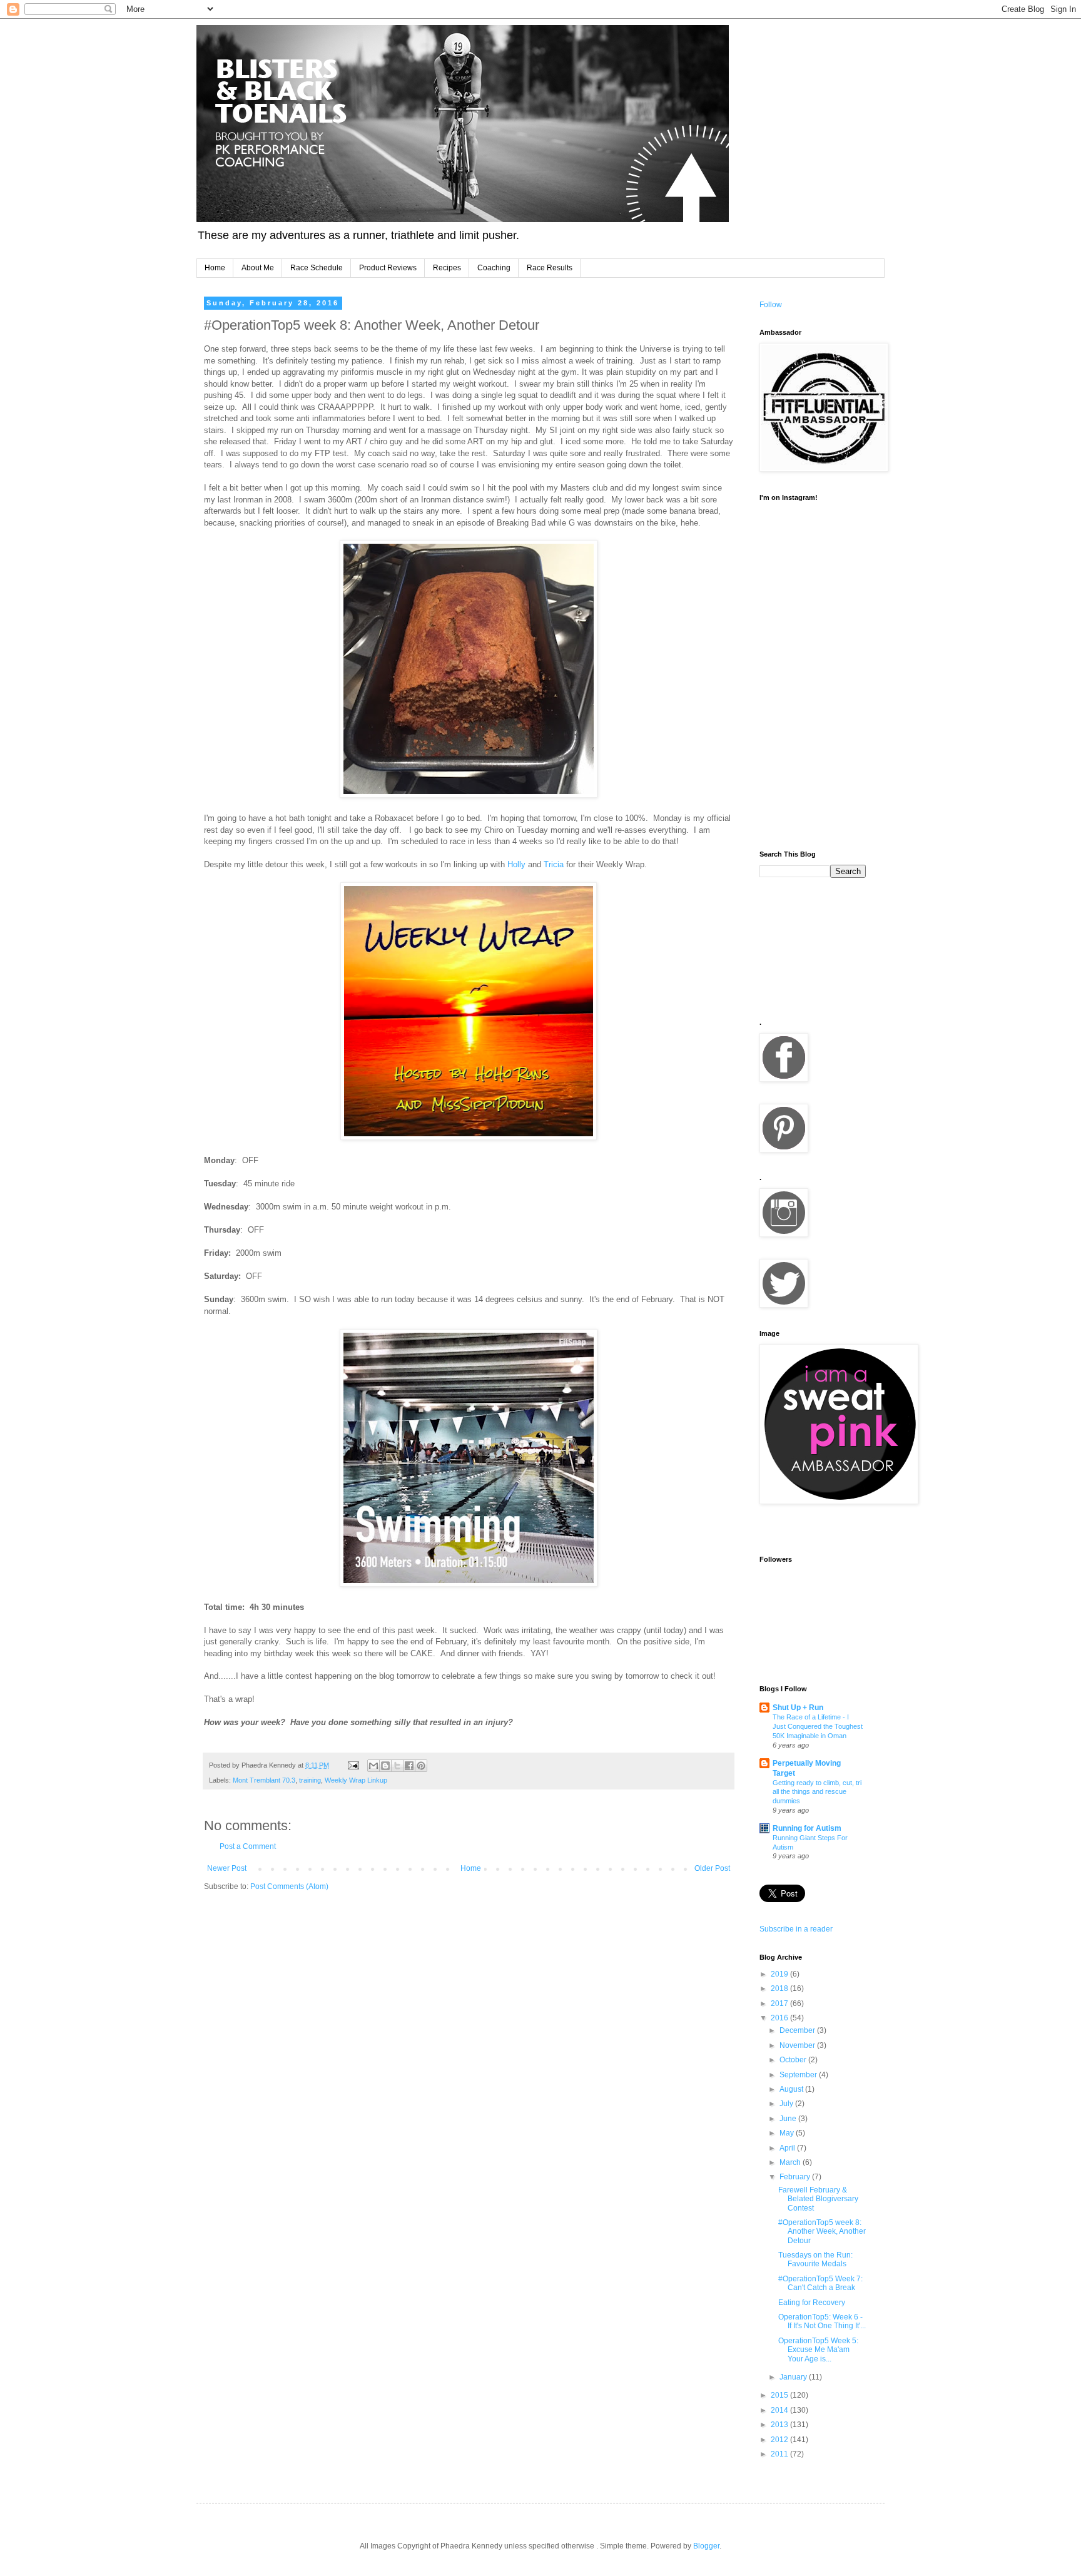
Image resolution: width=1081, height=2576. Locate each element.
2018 (780, 1988)
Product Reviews (388, 268)
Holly (518, 864)
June (789, 2119)
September (799, 2075)
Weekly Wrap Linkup (356, 1780)
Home (215, 268)
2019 (780, 1974)
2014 (780, 2410)
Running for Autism (807, 1828)
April (788, 2148)
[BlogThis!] (385, 1766)
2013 (780, 2425)
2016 (780, 2018)
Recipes (447, 268)
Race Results (550, 268)
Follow (771, 305)
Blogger (706, 2546)
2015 (780, 2395)
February (796, 2177)
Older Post (712, 1868)
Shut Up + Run (798, 1708)
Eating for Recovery (812, 2303)
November (798, 2045)
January (794, 2377)
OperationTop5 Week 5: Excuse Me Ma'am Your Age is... (818, 2350)
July (787, 2104)
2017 (780, 2003)
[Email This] (373, 1766)
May (788, 2133)
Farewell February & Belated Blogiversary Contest (818, 2199)
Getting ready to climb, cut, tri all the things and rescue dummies (817, 1792)
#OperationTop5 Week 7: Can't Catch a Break (820, 2283)
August (792, 2089)
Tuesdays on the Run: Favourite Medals (815, 2259)
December (798, 2030)
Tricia (554, 864)
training (310, 1780)
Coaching (494, 268)
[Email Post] (353, 1765)
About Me (258, 268)
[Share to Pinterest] (421, 1766)
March (791, 2162)
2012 (780, 2440)
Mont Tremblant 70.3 (264, 1780)
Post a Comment (248, 1846)
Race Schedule (317, 268)
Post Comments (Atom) (289, 1886)
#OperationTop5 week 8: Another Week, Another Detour (822, 2232)
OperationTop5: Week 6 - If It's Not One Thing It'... (822, 2321)
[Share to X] (397, 1766)
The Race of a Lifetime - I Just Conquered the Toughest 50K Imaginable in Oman (818, 1726)
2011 (780, 2454)
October (794, 2060)
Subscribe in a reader (796, 1929)
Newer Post (227, 1868)
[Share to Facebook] (409, 1766)
